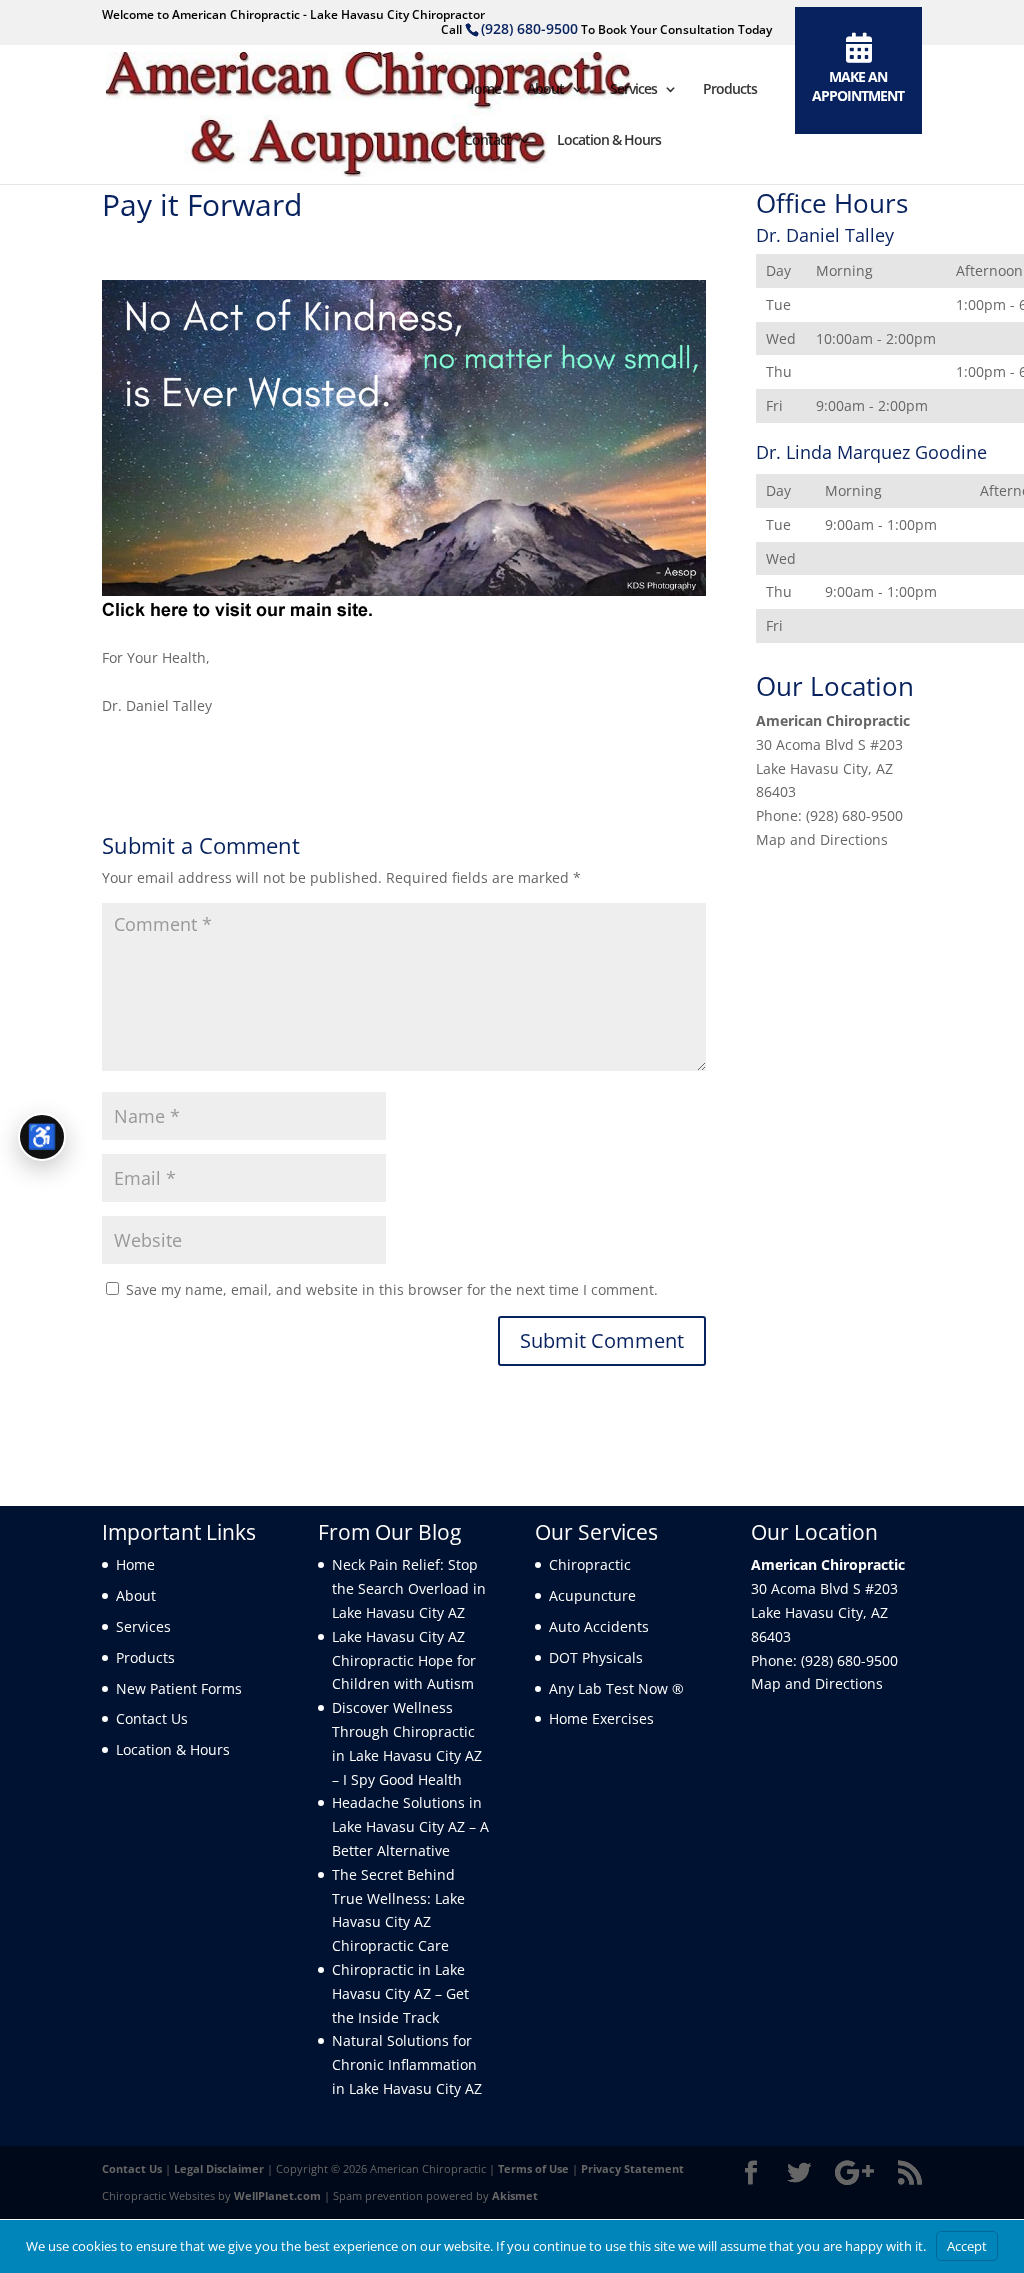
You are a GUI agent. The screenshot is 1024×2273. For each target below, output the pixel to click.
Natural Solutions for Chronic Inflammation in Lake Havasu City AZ (407, 2064)
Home (482, 90)
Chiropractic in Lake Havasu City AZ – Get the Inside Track (400, 1993)
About (545, 90)
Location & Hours (609, 141)
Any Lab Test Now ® (616, 1688)
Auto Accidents (599, 1626)
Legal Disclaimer (219, 2168)
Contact (487, 141)
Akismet (515, 2195)
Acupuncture (592, 1595)
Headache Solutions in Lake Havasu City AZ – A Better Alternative (410, 1826)
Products (730, 90)
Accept (967, 2246)
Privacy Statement (632, 2168)
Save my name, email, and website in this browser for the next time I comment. (392, 1289)
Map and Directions (822, 839)
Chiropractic (590, 1564)
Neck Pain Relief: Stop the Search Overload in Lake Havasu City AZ (409, 1588)
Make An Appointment (858, 86)
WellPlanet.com (277, 2195)
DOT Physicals (596, 1657)
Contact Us (152, 1718)
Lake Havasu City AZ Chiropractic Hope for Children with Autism (404, 1660)
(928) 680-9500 (529, 28)
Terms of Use (533, 2168)
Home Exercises (601, 1718)
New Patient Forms (179, 1688)
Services (633, 90)
